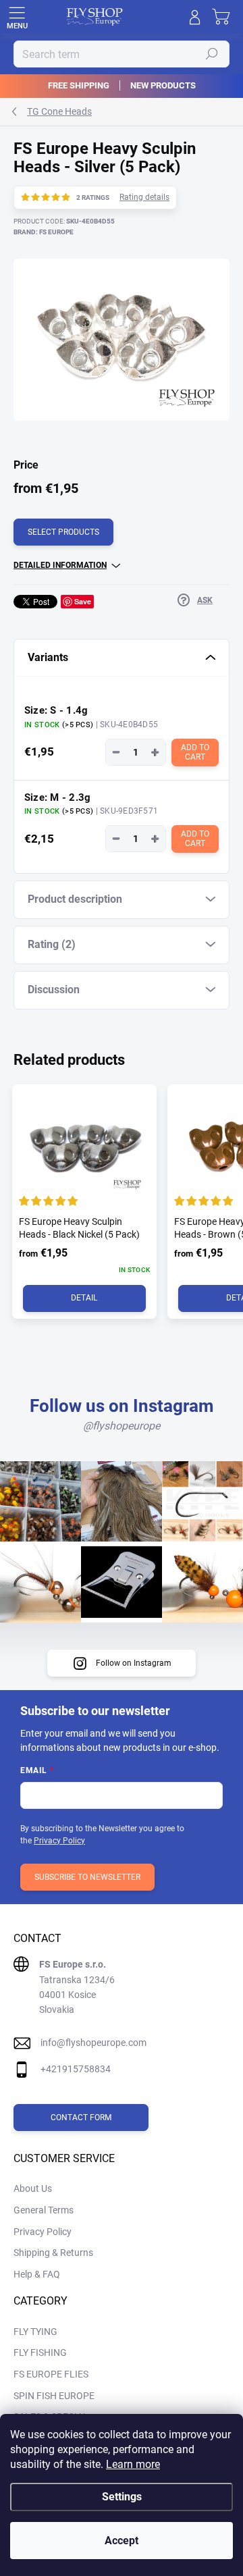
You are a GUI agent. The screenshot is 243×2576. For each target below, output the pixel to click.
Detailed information (60, 565)
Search (212, 54)
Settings (122, 2497)
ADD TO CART (196, 752)
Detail (84, 1298)
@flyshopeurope (122, 1426)
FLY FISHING (40, 2352)
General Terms (44, 2210)
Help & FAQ (37, 2274)
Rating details (144, 197)
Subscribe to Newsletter (87, 1877)
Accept (122, 2541)
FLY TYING (35, 2332)
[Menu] (17, 17)
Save (83, 601)
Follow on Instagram (134, 1663)
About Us (33, 2188)
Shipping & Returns (53, 2253)
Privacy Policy (59, 1841)
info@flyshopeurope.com (93, 2043)
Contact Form (81, 2118)
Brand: (44, 232)
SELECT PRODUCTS (63, 532)
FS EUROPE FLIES (51, 2374)
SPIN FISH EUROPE (54, 2396)
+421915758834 (76, 2069)
